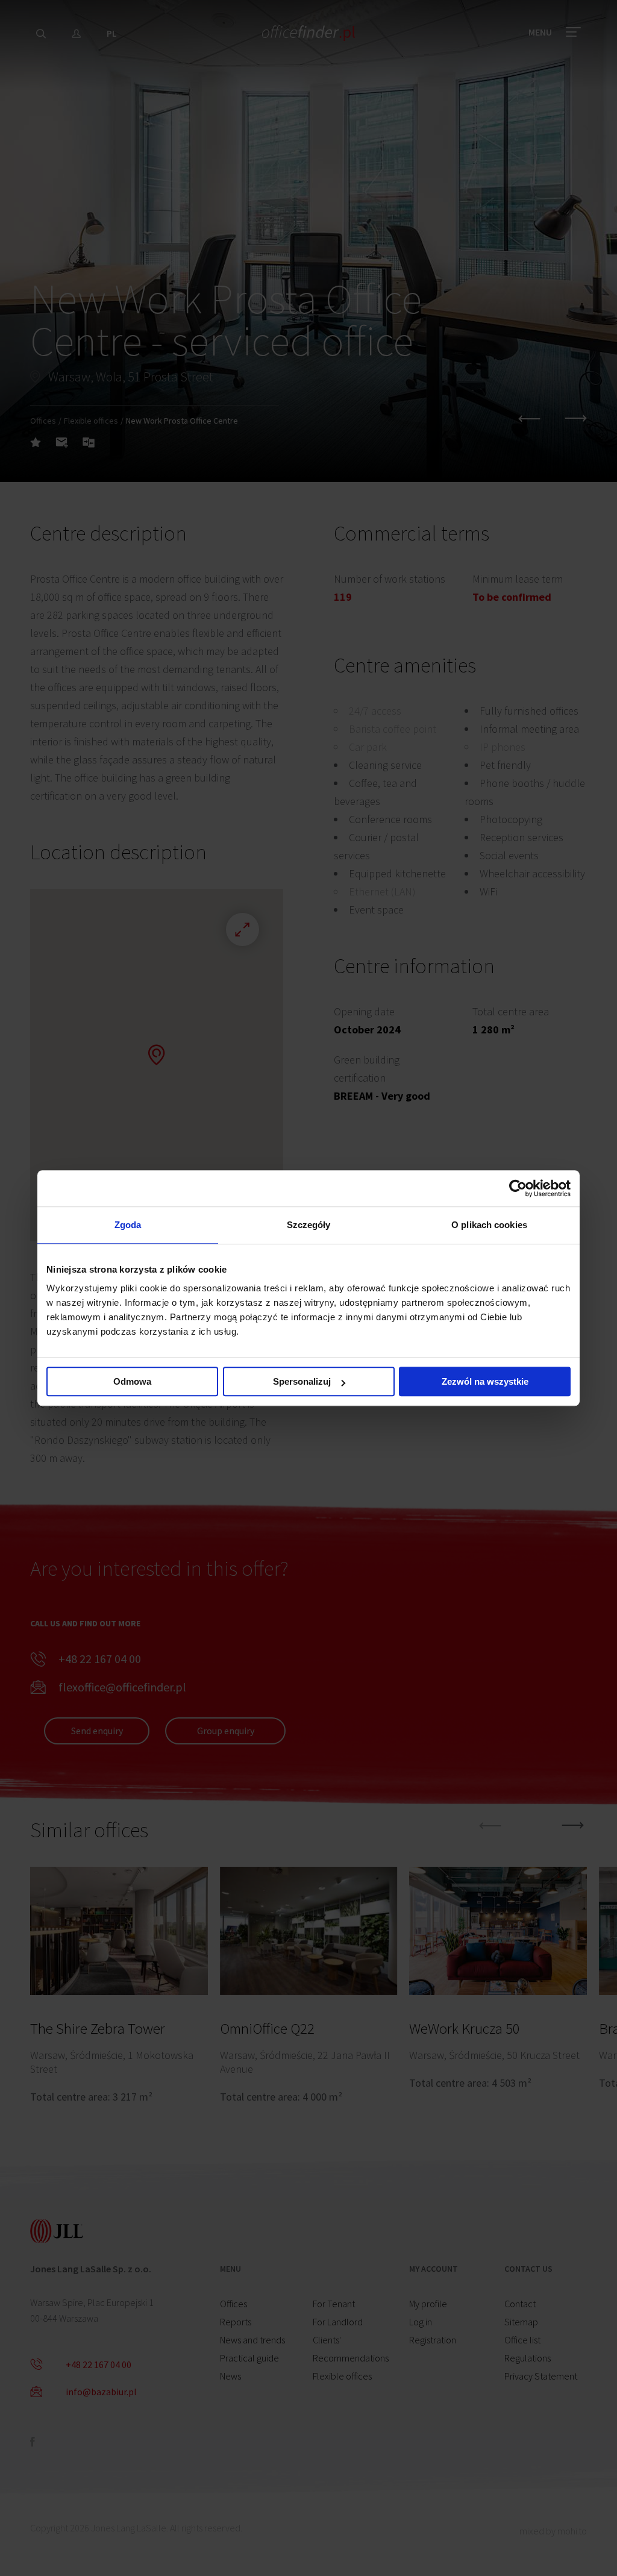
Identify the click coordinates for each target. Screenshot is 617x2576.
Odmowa (132, 1381)
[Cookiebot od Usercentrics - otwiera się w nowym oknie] (518, 1188)
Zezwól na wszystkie (485, 1381)
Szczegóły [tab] (309, 1225)
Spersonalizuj (302, 1381)
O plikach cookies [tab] (489, 1225)
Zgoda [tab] (128, 1225)
